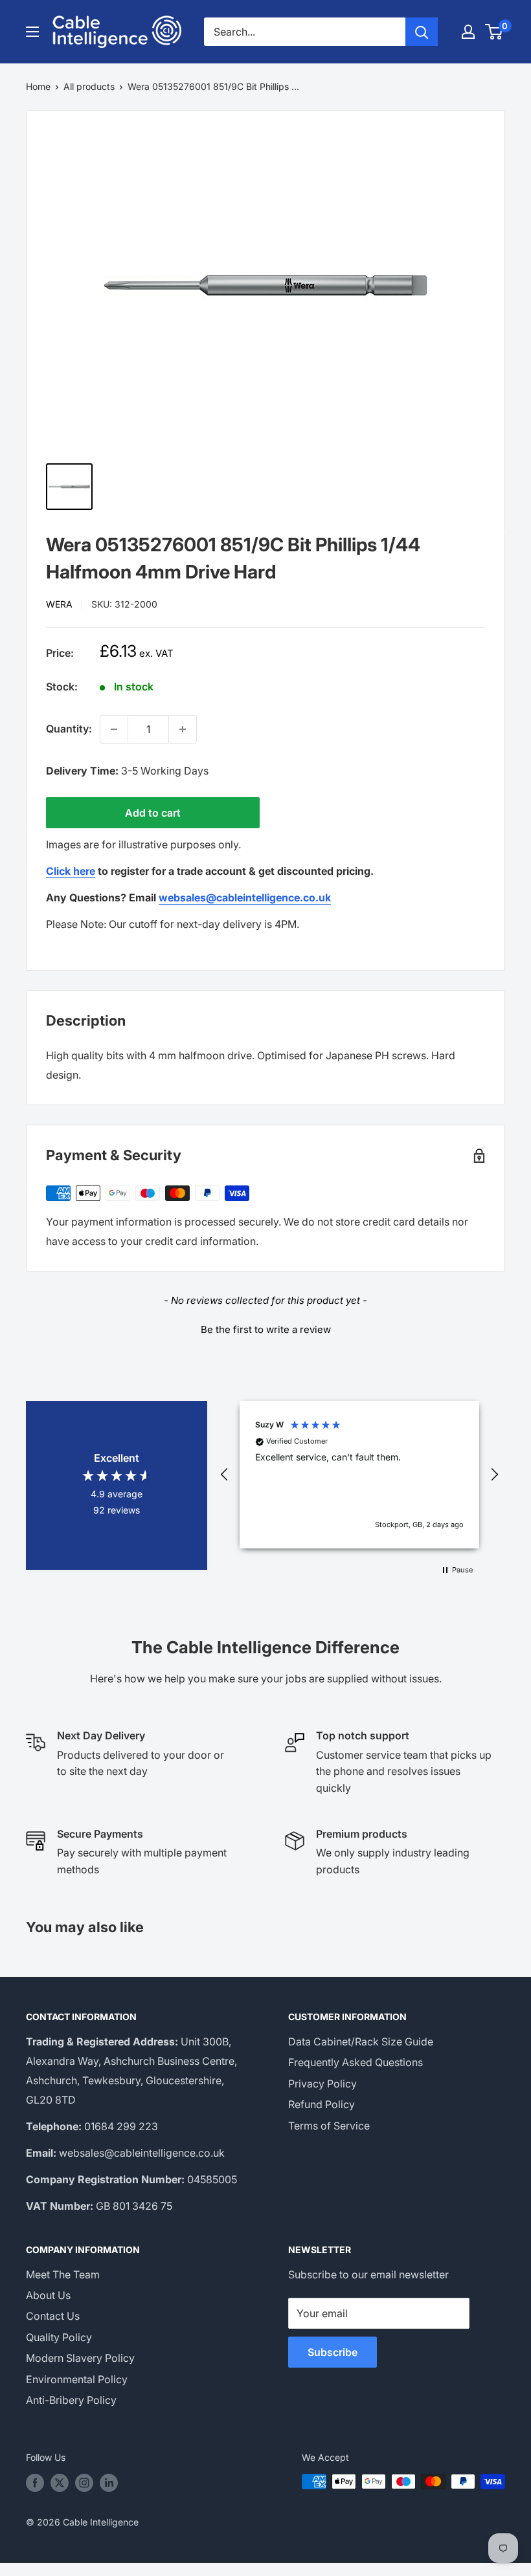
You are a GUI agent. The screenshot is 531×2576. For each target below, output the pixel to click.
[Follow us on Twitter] (60, 2483)
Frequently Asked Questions (356, 2062)
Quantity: (69, 729)
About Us (48, 2295)
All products (89, 86)
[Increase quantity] (183, 729)
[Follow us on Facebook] (35, 2483)
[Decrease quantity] (114, 729)
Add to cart (153, 813)
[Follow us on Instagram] (84, 2483)
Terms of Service (329, 2126)
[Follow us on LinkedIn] (109, 2483)
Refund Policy (322, 2104)
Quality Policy (59, 2337)
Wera (59, 604)
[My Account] (468, 32)
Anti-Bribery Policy (71, 2400)
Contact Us (53, 2316)
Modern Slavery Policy (80, 2358)
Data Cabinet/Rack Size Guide (361, 2042)
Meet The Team (63, 2274)
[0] (494, 32)
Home (38, 86)
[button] (265, 1328)
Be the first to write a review (266, 1329)
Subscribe (333, 2352)
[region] (359, 1475)
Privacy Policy (322, 2084)
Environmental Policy (77, 2379)
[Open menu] (32, 32)
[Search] (422, 32)
